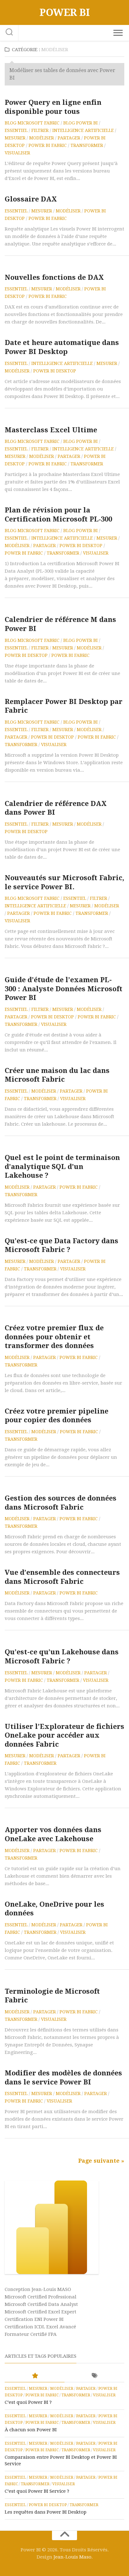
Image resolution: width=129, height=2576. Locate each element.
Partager (69, 138)
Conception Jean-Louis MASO (38, 2289)
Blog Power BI (80, 123)
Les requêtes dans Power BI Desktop (46, 2512)
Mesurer (15, 138)
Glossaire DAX (31, 199)
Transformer (87, 145)
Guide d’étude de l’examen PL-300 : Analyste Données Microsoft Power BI (64, 989)
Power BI (64, 12)
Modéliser (41, 138)
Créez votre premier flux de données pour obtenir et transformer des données (54, 1337)
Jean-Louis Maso (72, 2557)
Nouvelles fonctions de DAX (54, 277)
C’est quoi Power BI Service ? (37, 2491)
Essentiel (16, 130)
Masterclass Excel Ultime (51, 430)
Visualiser (17, 153)
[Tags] (94, 2376)
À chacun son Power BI (31, 2430)
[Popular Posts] (35, 2376)
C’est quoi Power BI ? (28, 2402)
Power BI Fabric (48, 145)
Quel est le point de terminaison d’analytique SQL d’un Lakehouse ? (62, 1167)
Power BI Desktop (55, 371)
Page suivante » (101, 2161)
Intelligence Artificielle (83, 130)
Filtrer (40, 130)
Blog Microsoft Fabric (32, 123)
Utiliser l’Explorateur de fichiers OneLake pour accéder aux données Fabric (64, 1735)
